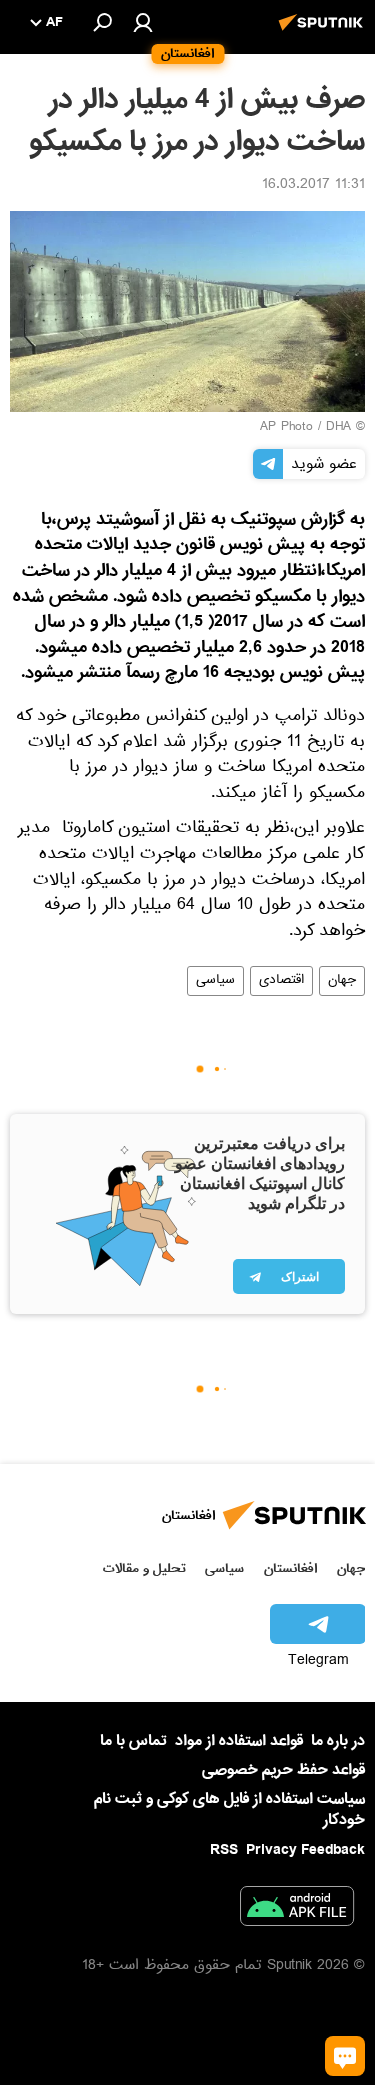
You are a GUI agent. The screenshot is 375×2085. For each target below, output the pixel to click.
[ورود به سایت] (143, 22)
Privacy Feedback (305, 1850)
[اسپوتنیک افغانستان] (324, 33)
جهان (342, 981)
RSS (224, 1850)
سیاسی (215, 981)
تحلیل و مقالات (144, 1568)
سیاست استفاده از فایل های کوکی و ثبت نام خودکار (229, 1809)
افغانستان (290, 1568)
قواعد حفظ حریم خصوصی (283, 1770)
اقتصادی (281, 981)
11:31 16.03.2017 (313, 186)
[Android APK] (297, 1910)
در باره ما (338, 1741)
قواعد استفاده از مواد (239, 1741)
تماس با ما (133, 1741)
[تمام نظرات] (345, 2056)
